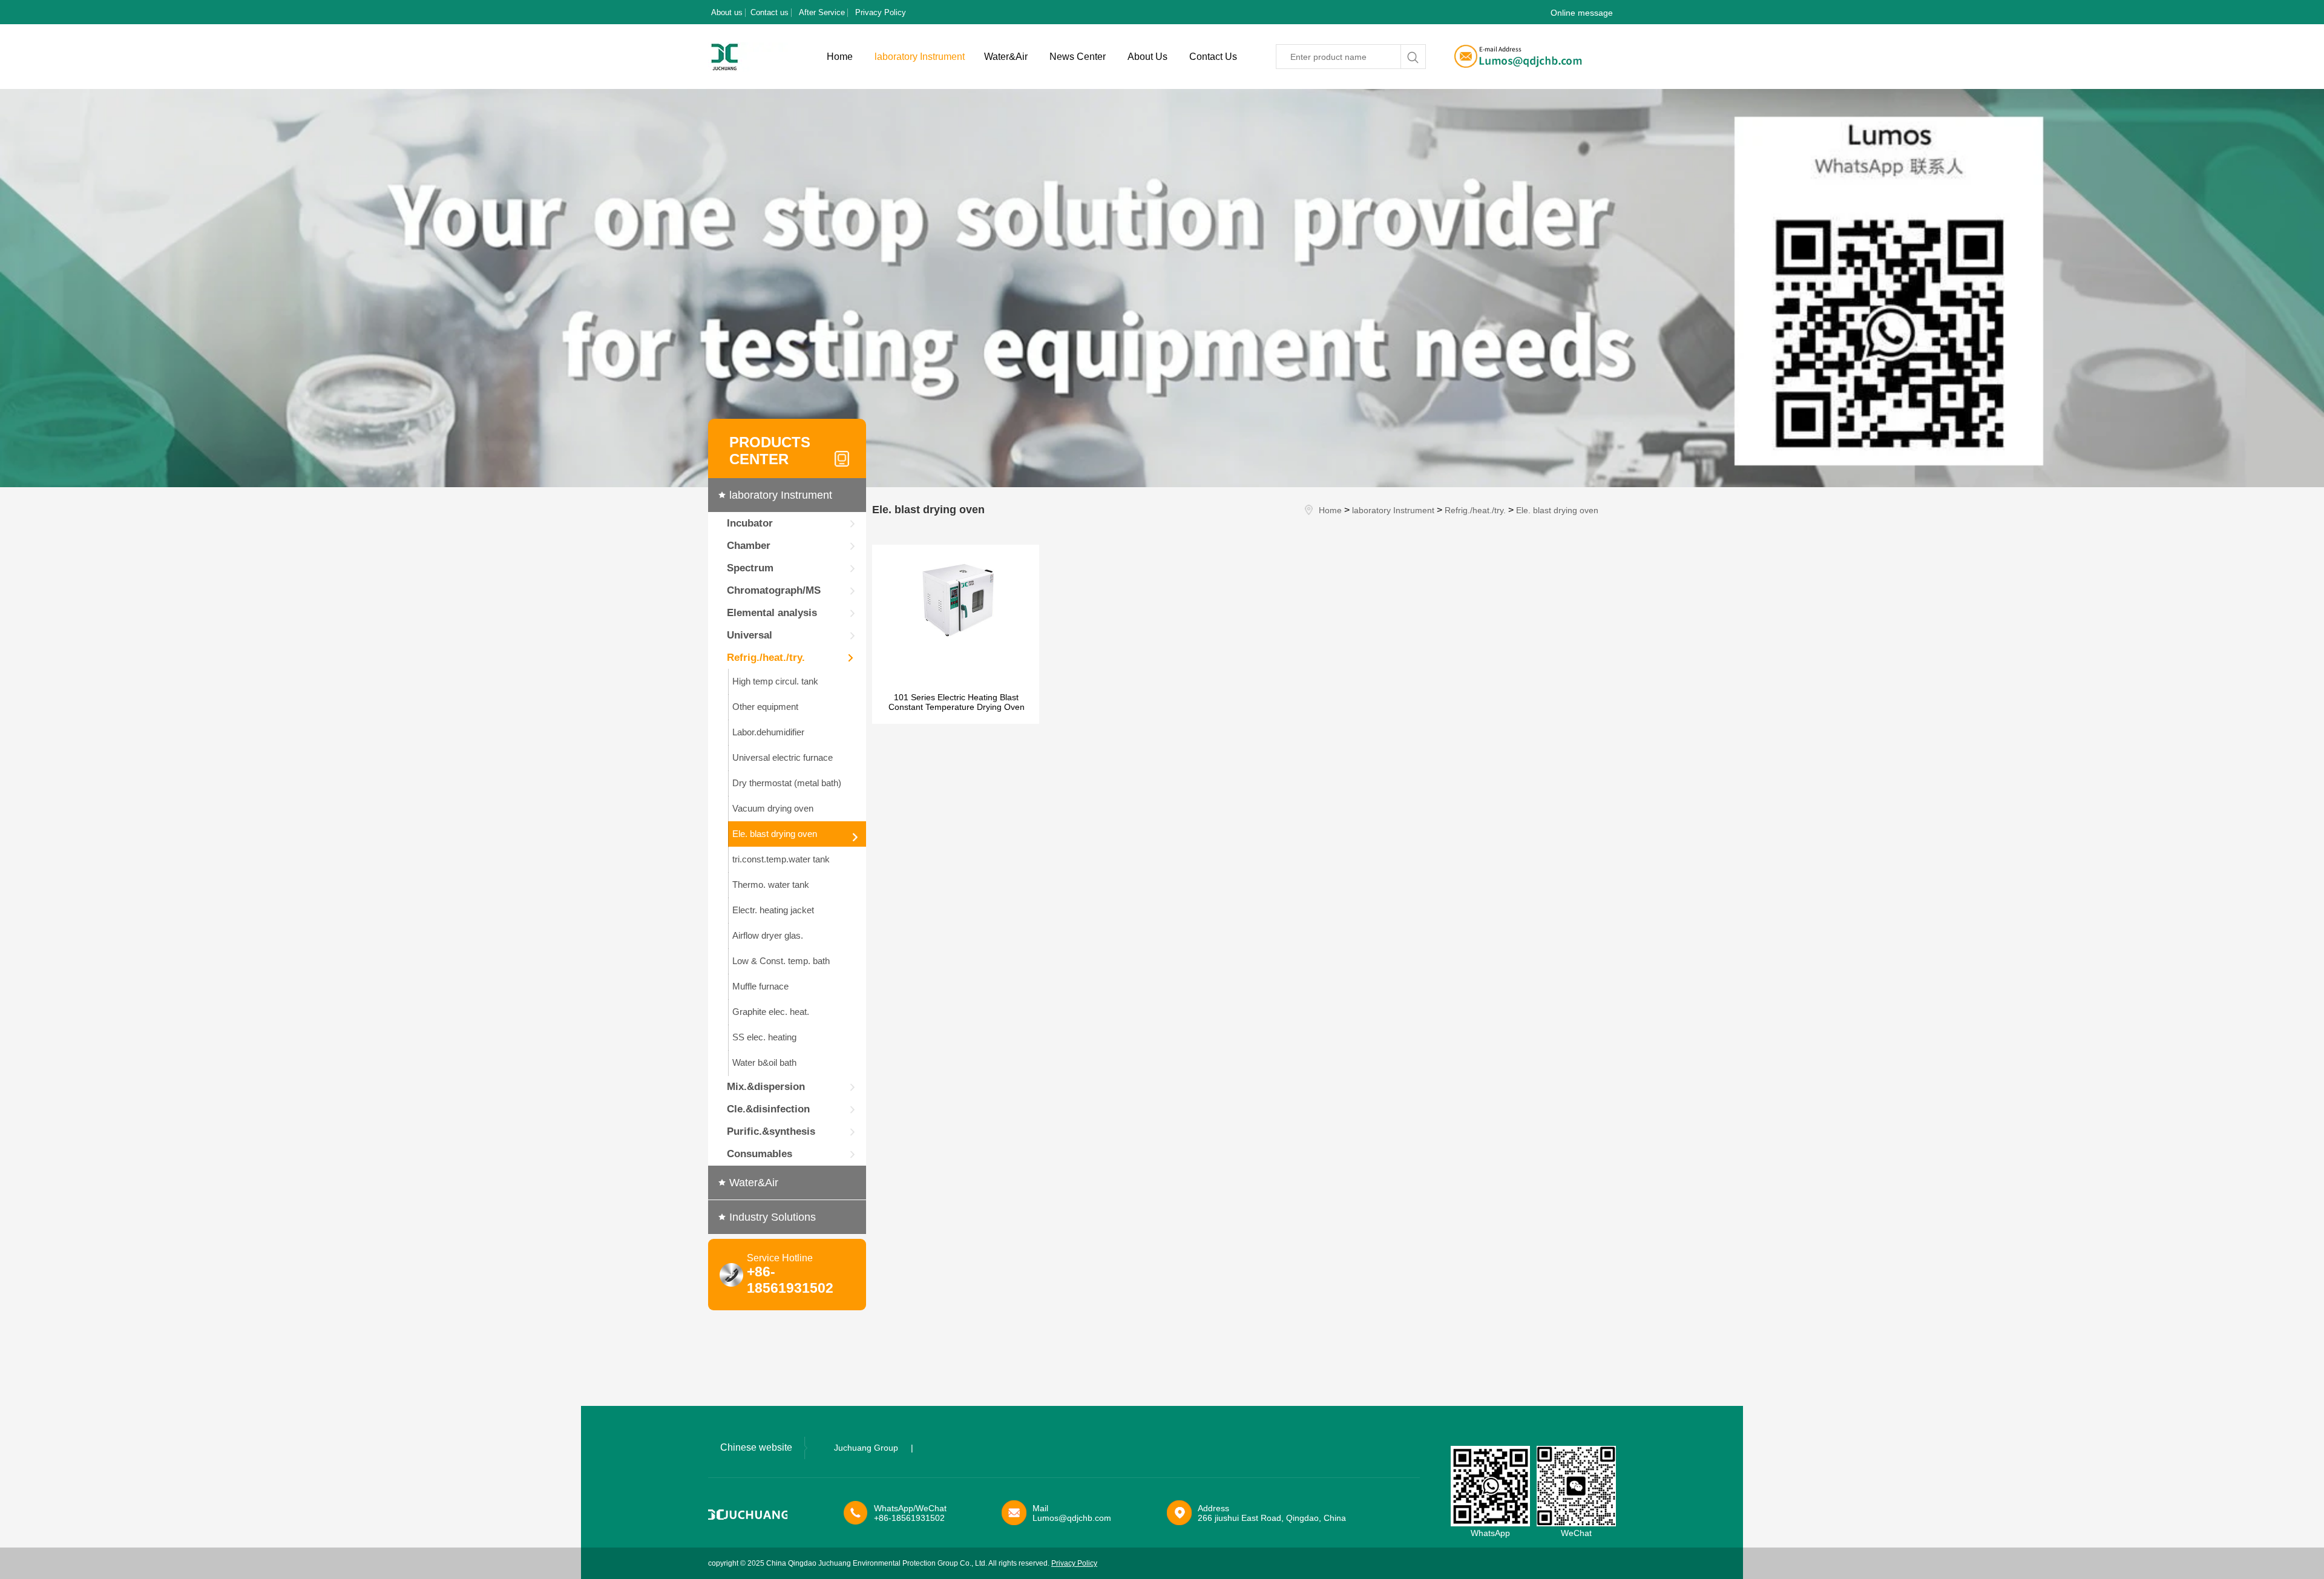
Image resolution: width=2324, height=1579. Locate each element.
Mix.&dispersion (766, 1087)
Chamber (749, 546)
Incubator (750, 523)
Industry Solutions (773, 1217)
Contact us (770, 12)
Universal (750, 635)
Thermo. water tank (771, 885)
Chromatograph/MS (774, 590)
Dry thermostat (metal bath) (787, 783)
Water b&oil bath (764, 1062)
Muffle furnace (760, 986)
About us (727, 12)
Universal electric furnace (783, 757)
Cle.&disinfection (768, 1109)
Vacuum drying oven (773, 808)
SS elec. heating (764, 1037)
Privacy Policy (881, 12)
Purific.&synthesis (771, 1131)
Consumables (760, 1154)
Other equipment (765, 707)
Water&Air (1006, 57)
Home (840, 57)
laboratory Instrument (920, 57)
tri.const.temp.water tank (781, 859)
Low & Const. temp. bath (781, 961)
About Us (1147, 57)
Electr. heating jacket (773, 910)
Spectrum (750, 568)
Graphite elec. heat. (771, 1012)
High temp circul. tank (775, 681)
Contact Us (1213, 57)
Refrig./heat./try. (766, 658)
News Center (1078, 57)
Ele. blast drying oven (775, 834)
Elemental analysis (772, 613)
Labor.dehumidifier (768, 732)
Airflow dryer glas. (768, 935)
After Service (822, 12)
